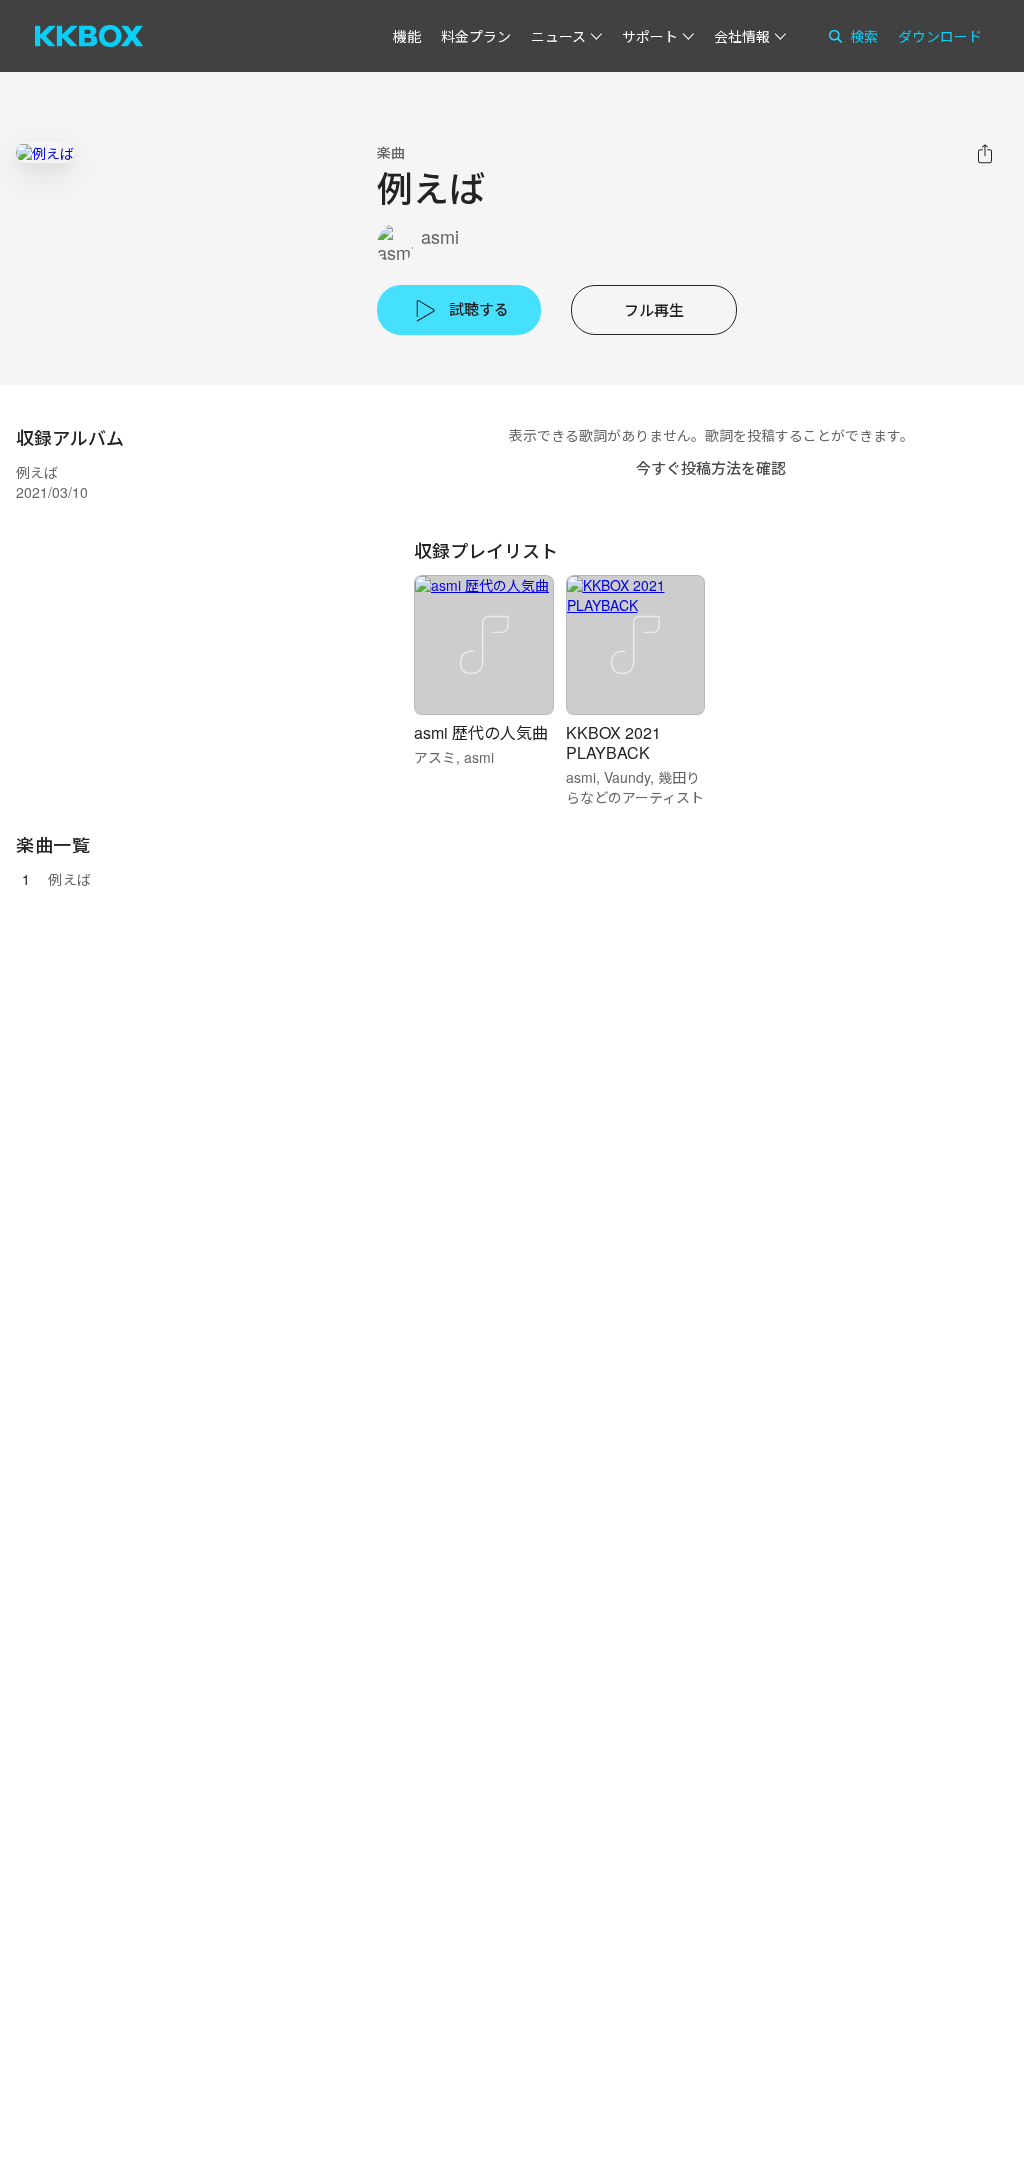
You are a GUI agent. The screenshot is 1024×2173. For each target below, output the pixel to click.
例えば (70, 879)
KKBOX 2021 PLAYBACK (613, 742)
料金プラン (476, 36)
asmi (440, 236)
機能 (407, 36)
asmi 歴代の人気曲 (481, 732)
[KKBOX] (89, 36)
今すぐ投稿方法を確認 (711, 467)
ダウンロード (940, 36)
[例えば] (45, 152)
